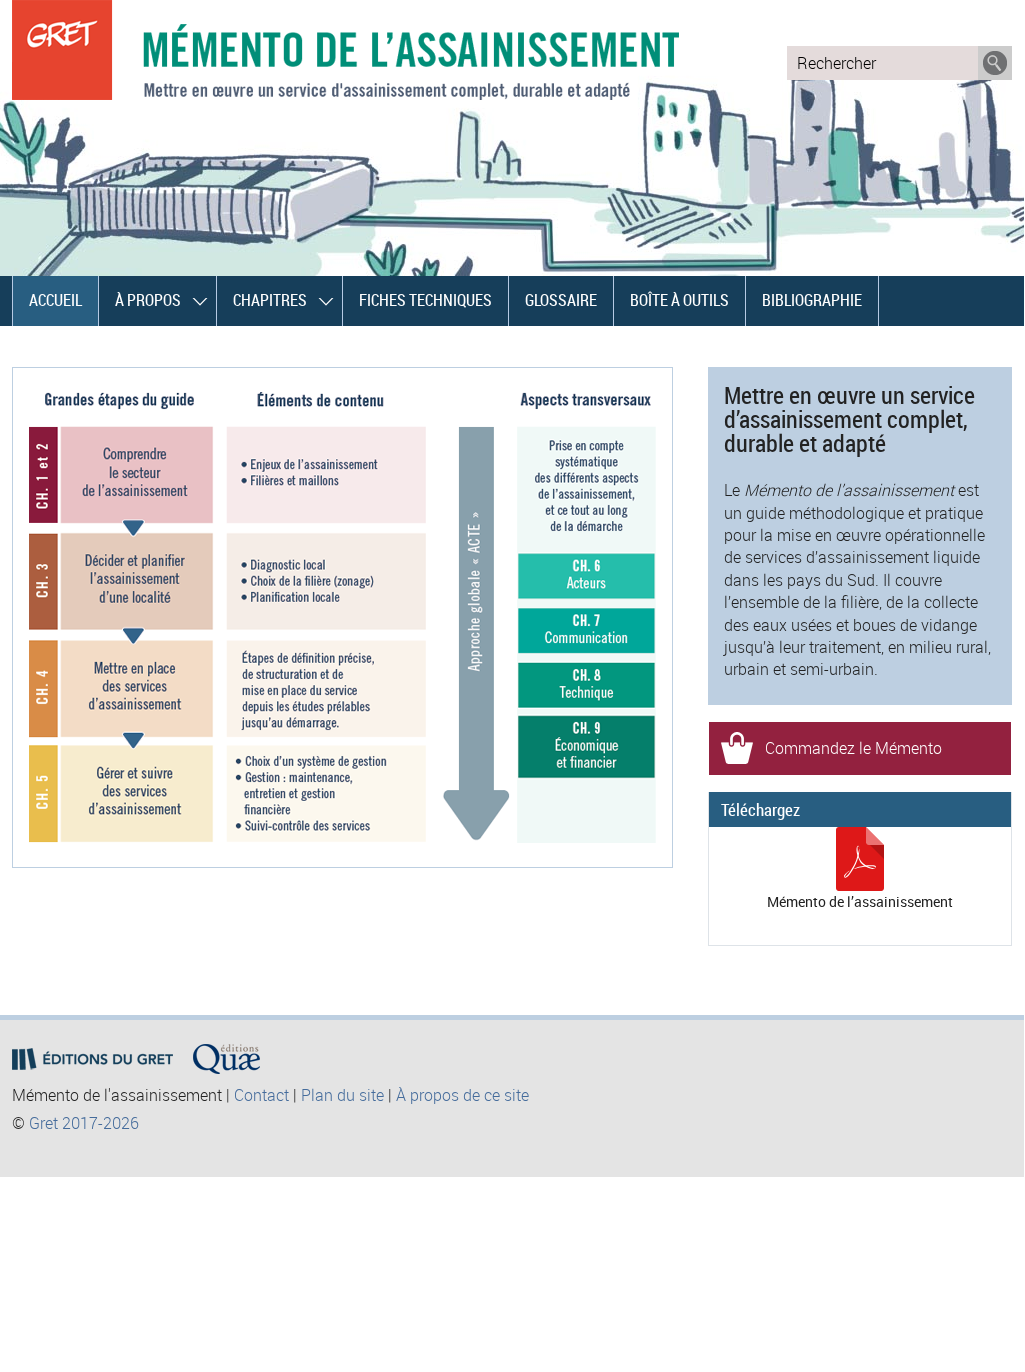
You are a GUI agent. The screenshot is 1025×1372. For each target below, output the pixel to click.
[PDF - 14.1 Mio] (860, 885)
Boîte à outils (679, 300)
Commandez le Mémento (853, 748)
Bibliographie (812, 300)
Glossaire (561, 300)
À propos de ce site (462, 1095)
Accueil (55, 300)
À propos (148, 300)
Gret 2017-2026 (84, 1123)
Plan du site (342, 1095)
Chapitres (270, 300)
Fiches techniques (425, 300)
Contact (261, 1095)
